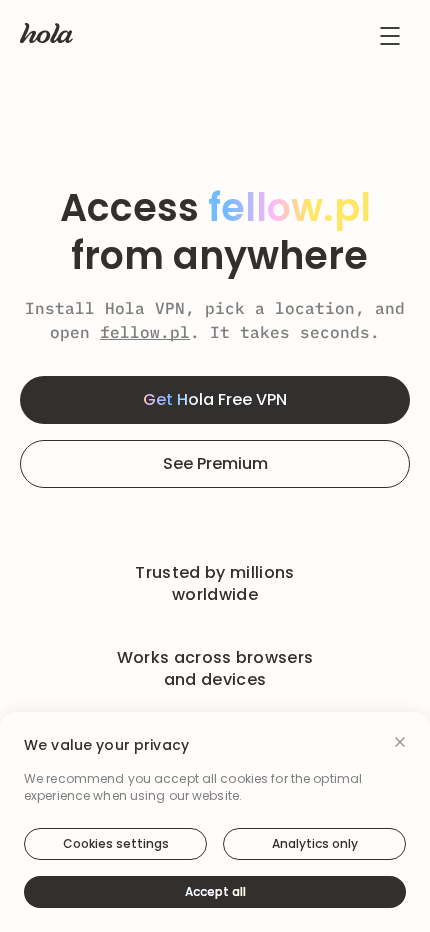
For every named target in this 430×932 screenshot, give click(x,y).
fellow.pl (145, 332)
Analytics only (315, 843)
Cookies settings (116, 843)
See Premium (215, 463)
